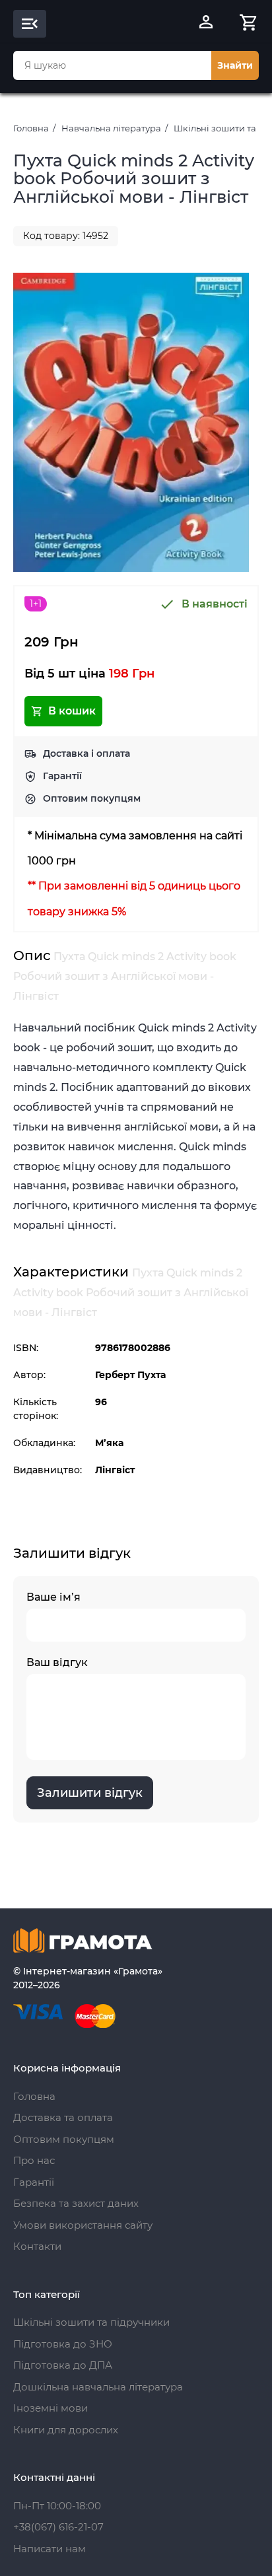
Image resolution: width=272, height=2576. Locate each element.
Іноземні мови (51, 2408)
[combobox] (112, 65)
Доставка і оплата (86, 753)
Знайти (235, 65)
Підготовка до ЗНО (63, 2344)
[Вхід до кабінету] (206, 24)
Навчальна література (111, 128)
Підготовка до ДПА (63, 2365)
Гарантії (62, 776)
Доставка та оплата (63, 2117)
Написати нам (50, 2549)
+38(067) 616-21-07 (58, 2527)
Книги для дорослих (66, 2430)
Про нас (34, 2160)
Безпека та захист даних (76, 2203)
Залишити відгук (90, 1793)
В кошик (72, 711)
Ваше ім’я (53, 1597)
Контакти (37, 2246)
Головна (31, 128)
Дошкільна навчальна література (98, 2387)
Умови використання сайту (83, 2225)
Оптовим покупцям (92, 798)
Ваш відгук (57, 1662)
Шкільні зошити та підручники (91, 2322)
